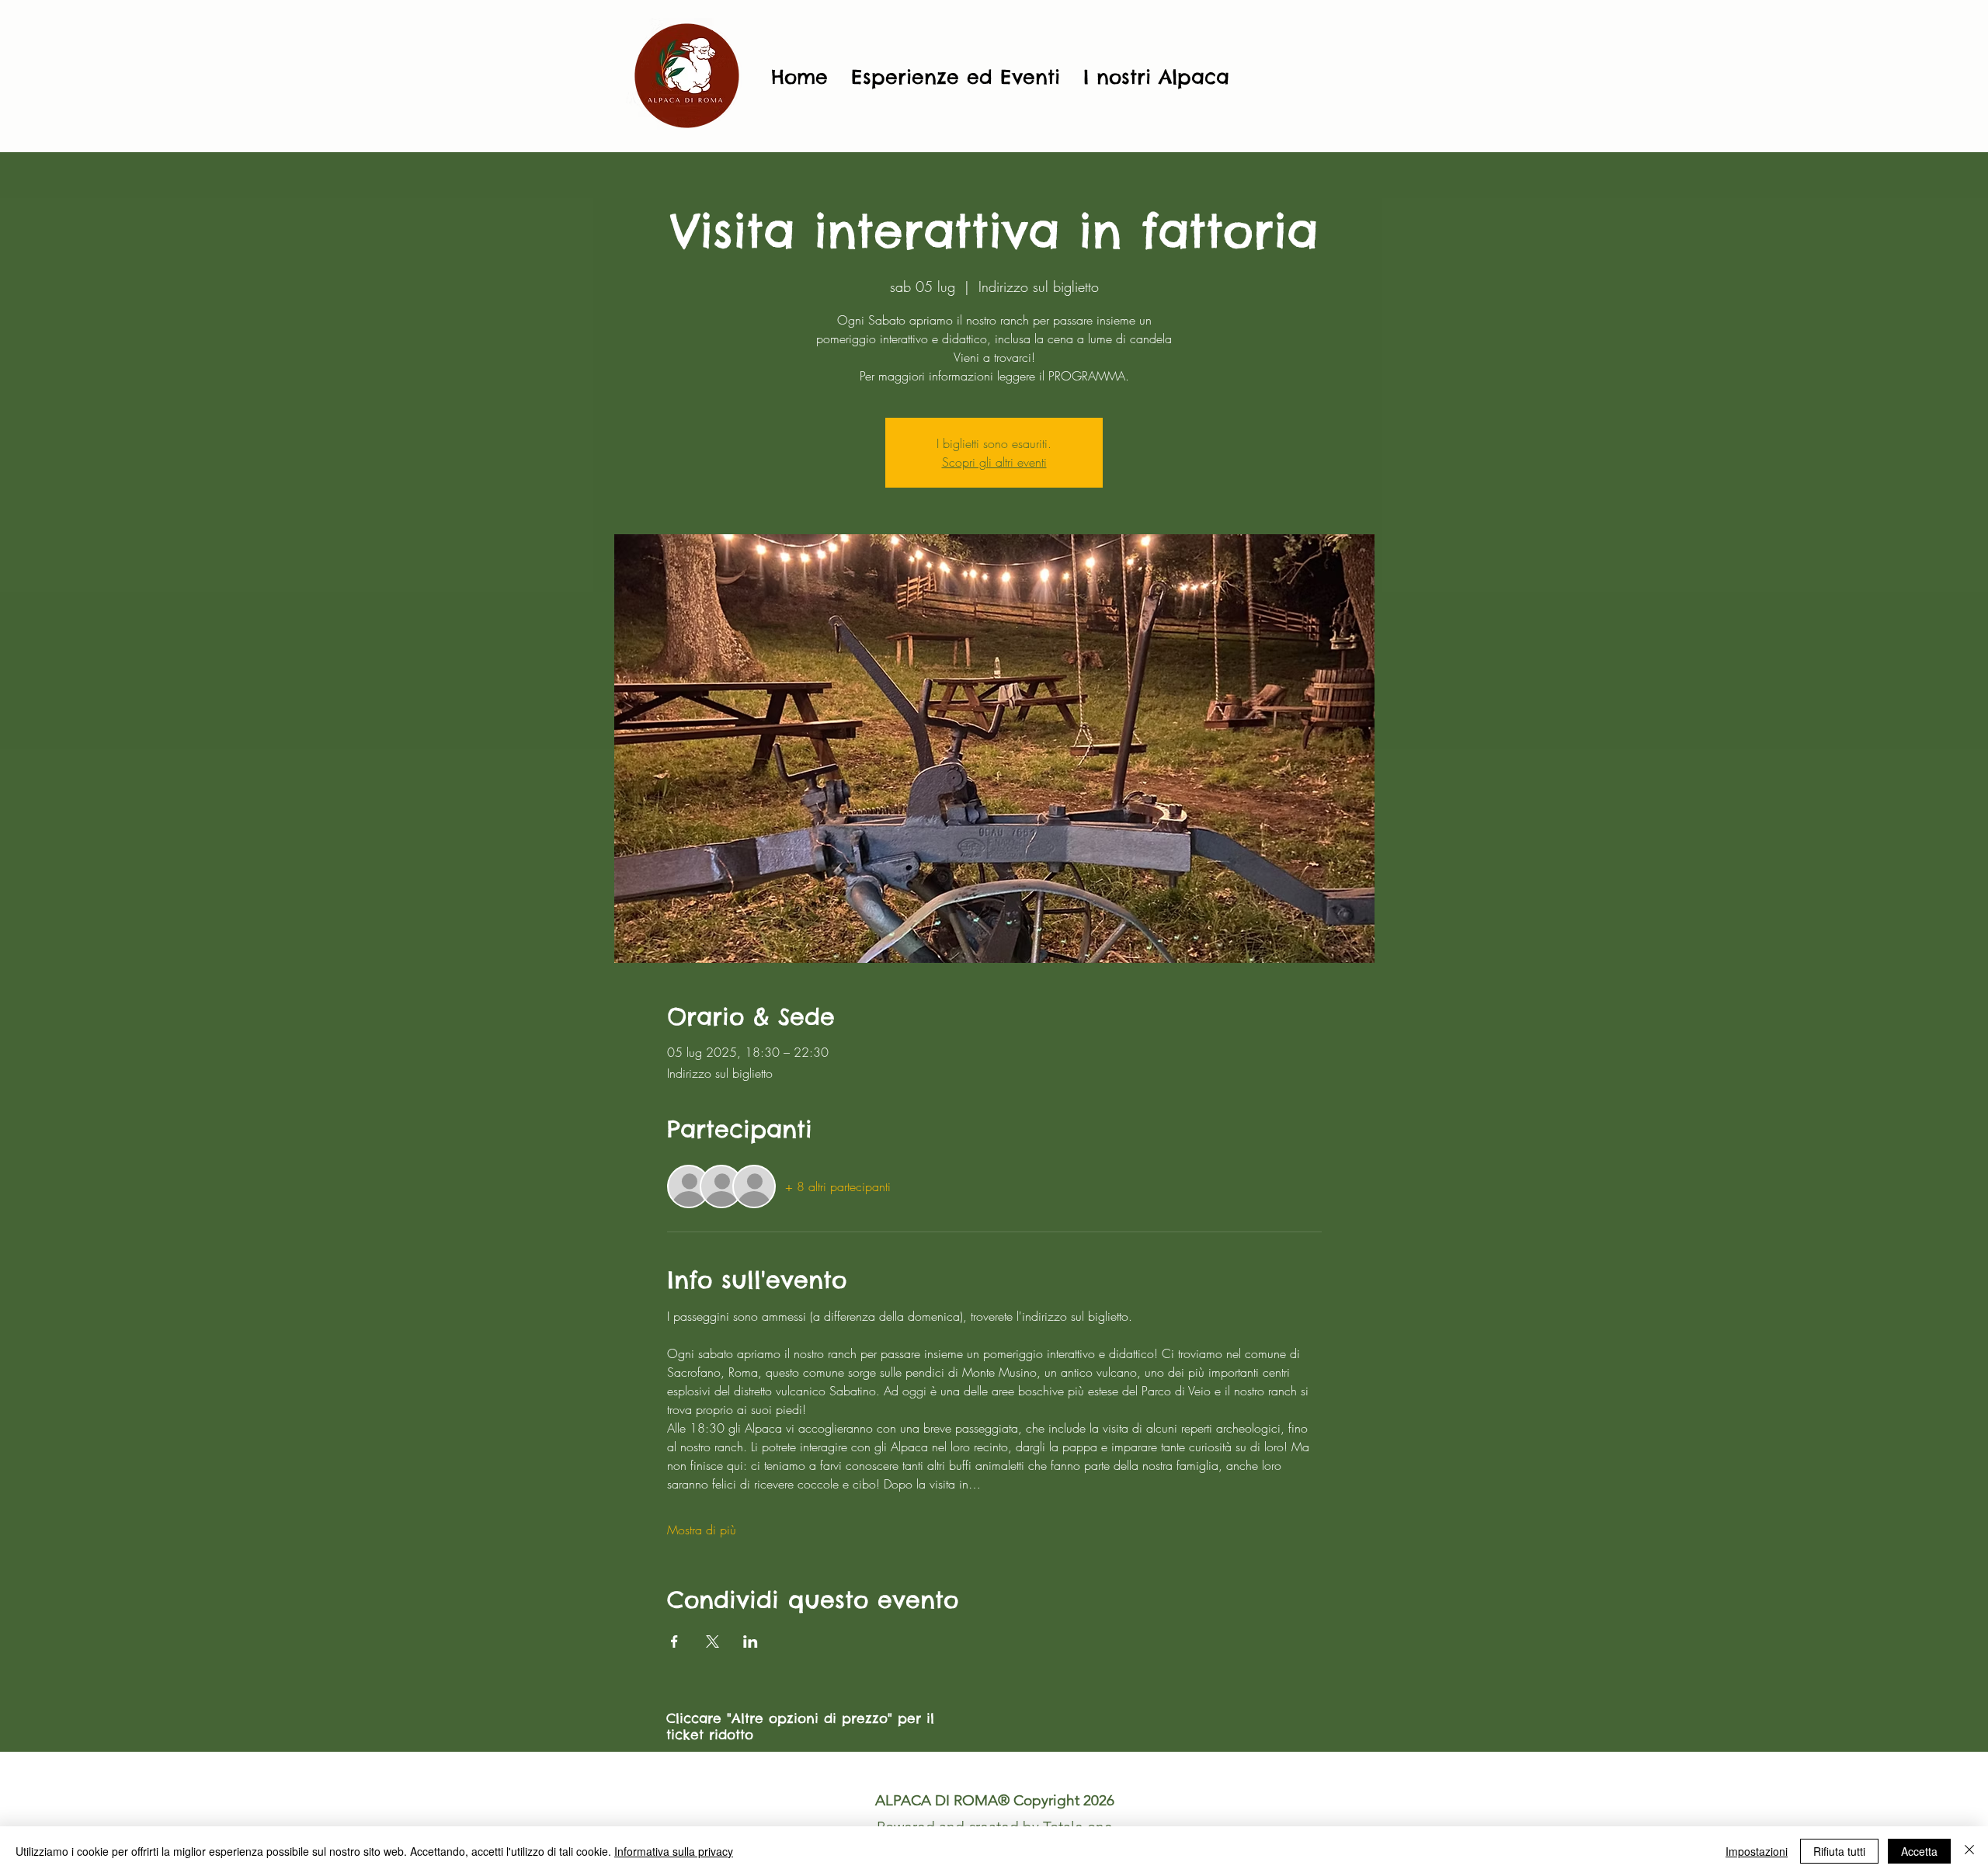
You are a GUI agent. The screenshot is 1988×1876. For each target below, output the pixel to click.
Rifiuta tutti (1839, 1851)
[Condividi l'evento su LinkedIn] (751, 1641)
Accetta (1919, 1851)
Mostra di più (702, 1530)
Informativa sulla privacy (674, 1851)
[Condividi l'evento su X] (712, 1641)
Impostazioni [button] (1757, 1851)
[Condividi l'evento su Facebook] (674, 1641)
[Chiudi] (1969, 1851)
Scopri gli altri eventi (994, 462)
